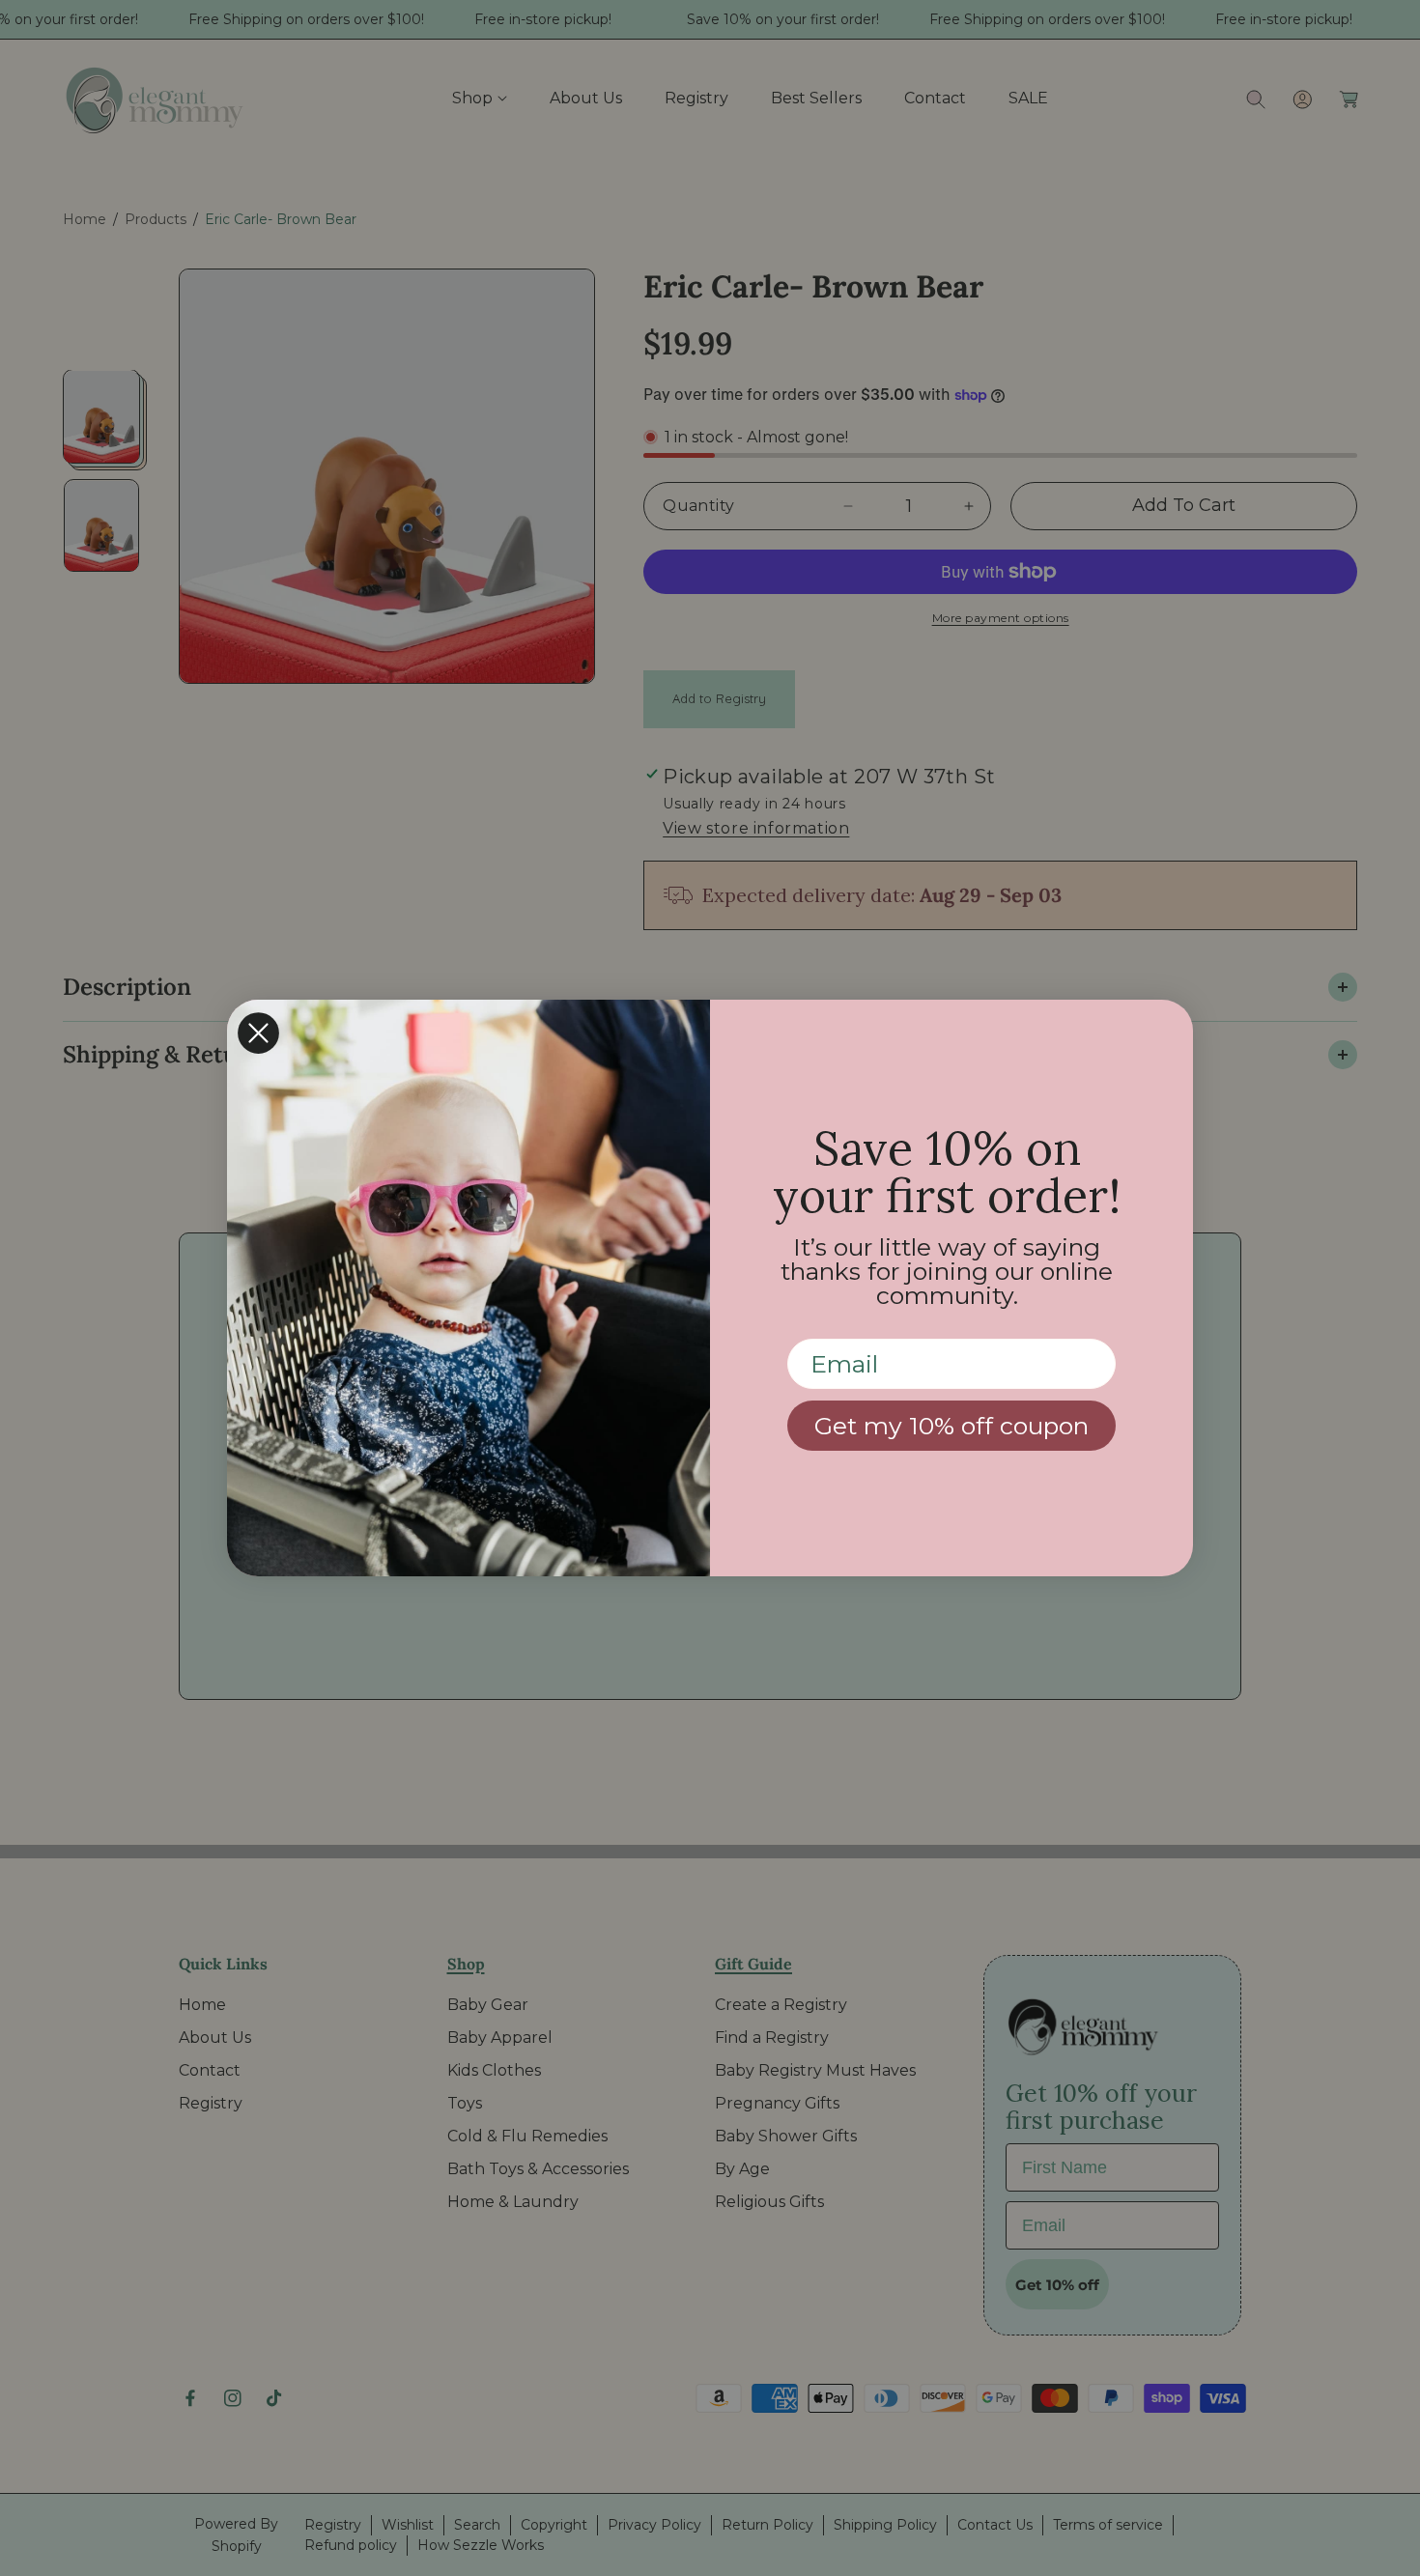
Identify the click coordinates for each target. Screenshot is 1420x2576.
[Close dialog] (258, 1033)
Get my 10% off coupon (951, 1426)
